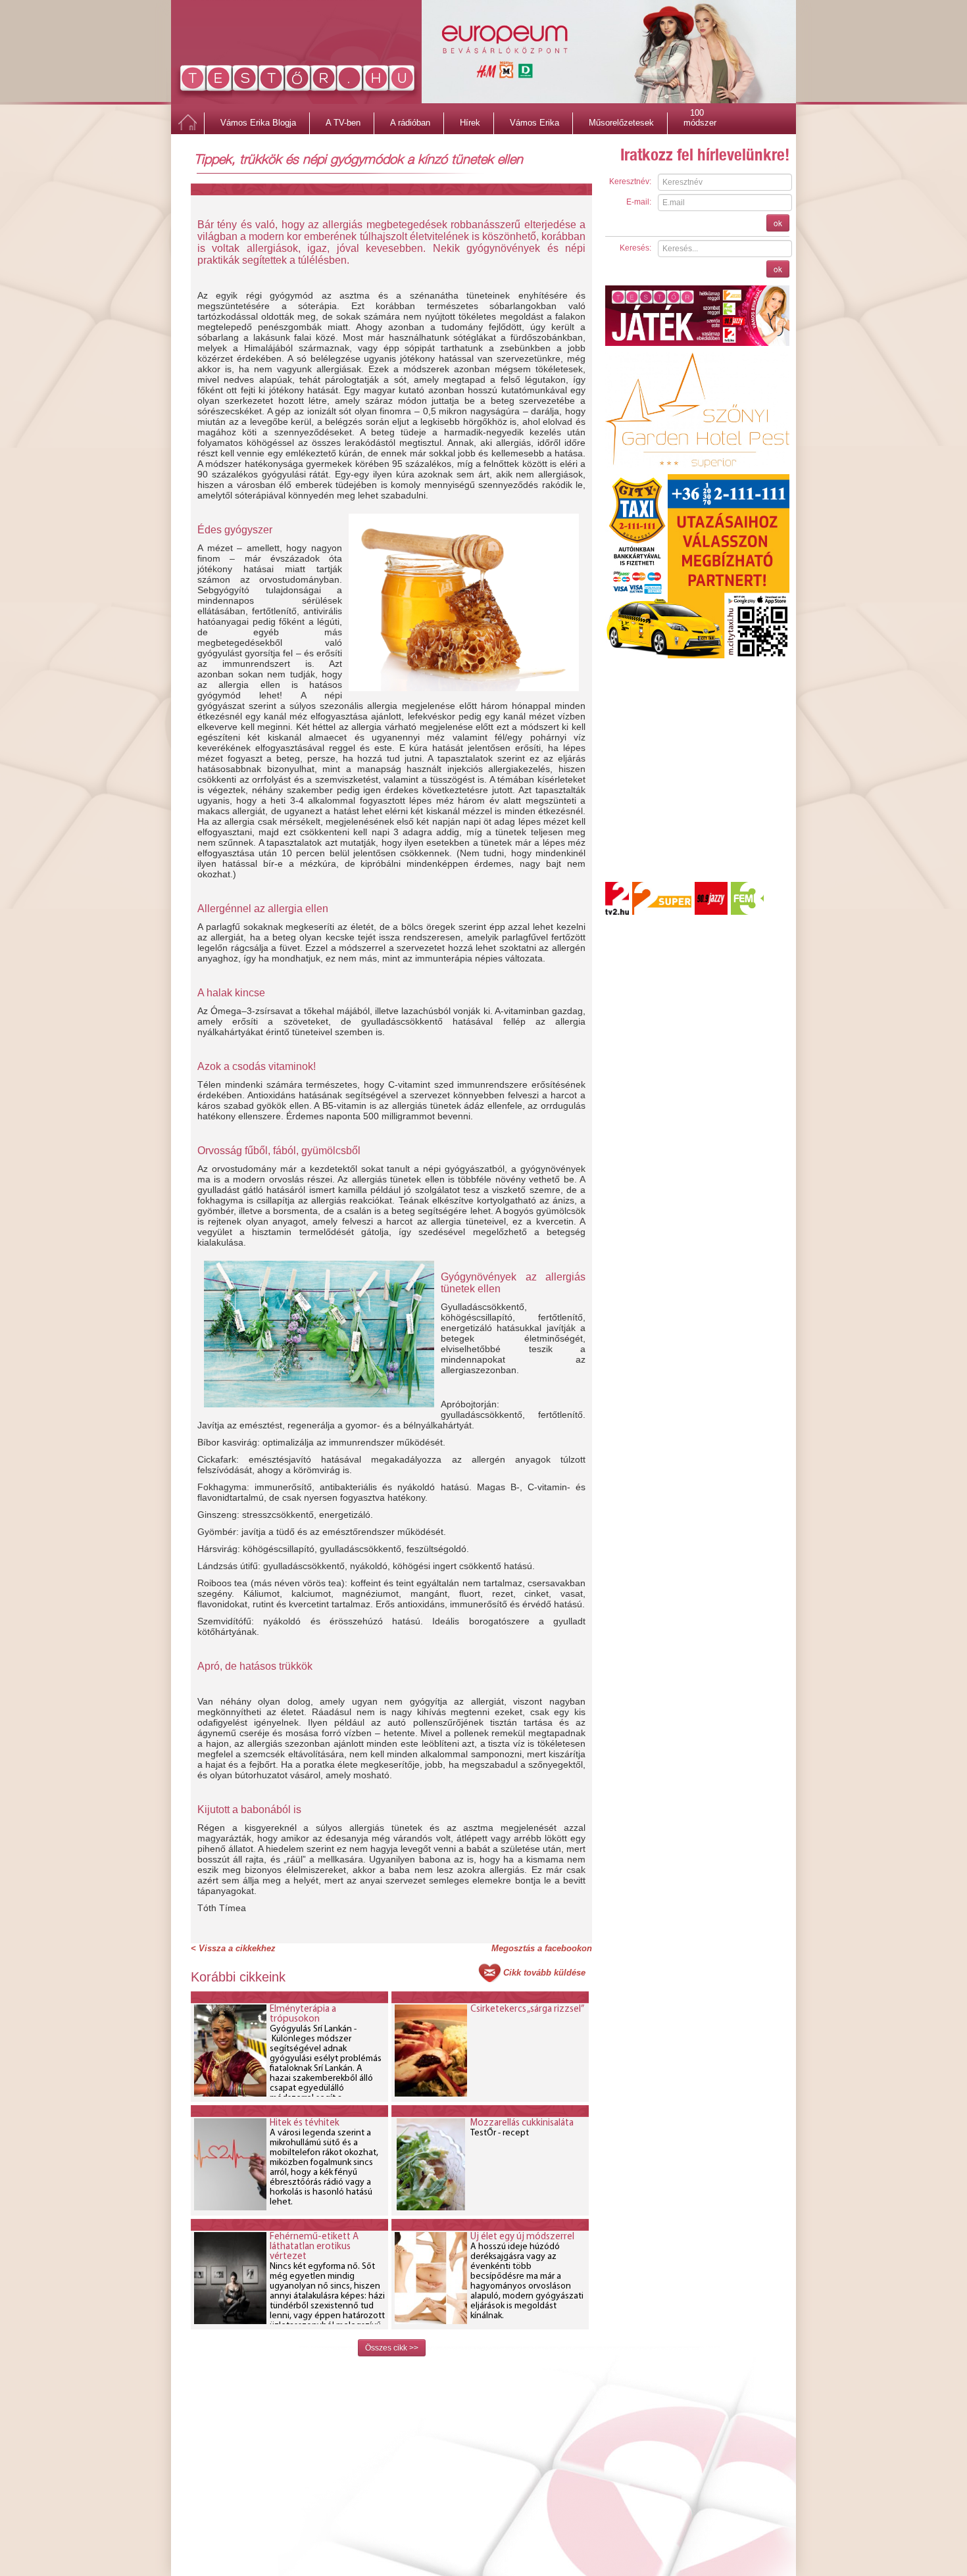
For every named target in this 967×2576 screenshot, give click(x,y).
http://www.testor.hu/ (298, 81)
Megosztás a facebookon (542, 1948)
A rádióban (410, 123)
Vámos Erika (534, 123)
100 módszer (700, 114)
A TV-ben (343, 123)
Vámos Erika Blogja (258, 123)
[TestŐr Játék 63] (697, 315)
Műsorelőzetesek (621, 123)
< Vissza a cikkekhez (233, 1948)
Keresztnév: (630, 182)
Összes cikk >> (392, 2348)
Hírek (470, 123)
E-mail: (639, 202)
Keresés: (635, 248)
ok (778, 223)
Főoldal (187, 123)
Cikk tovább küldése (544, 1973)
